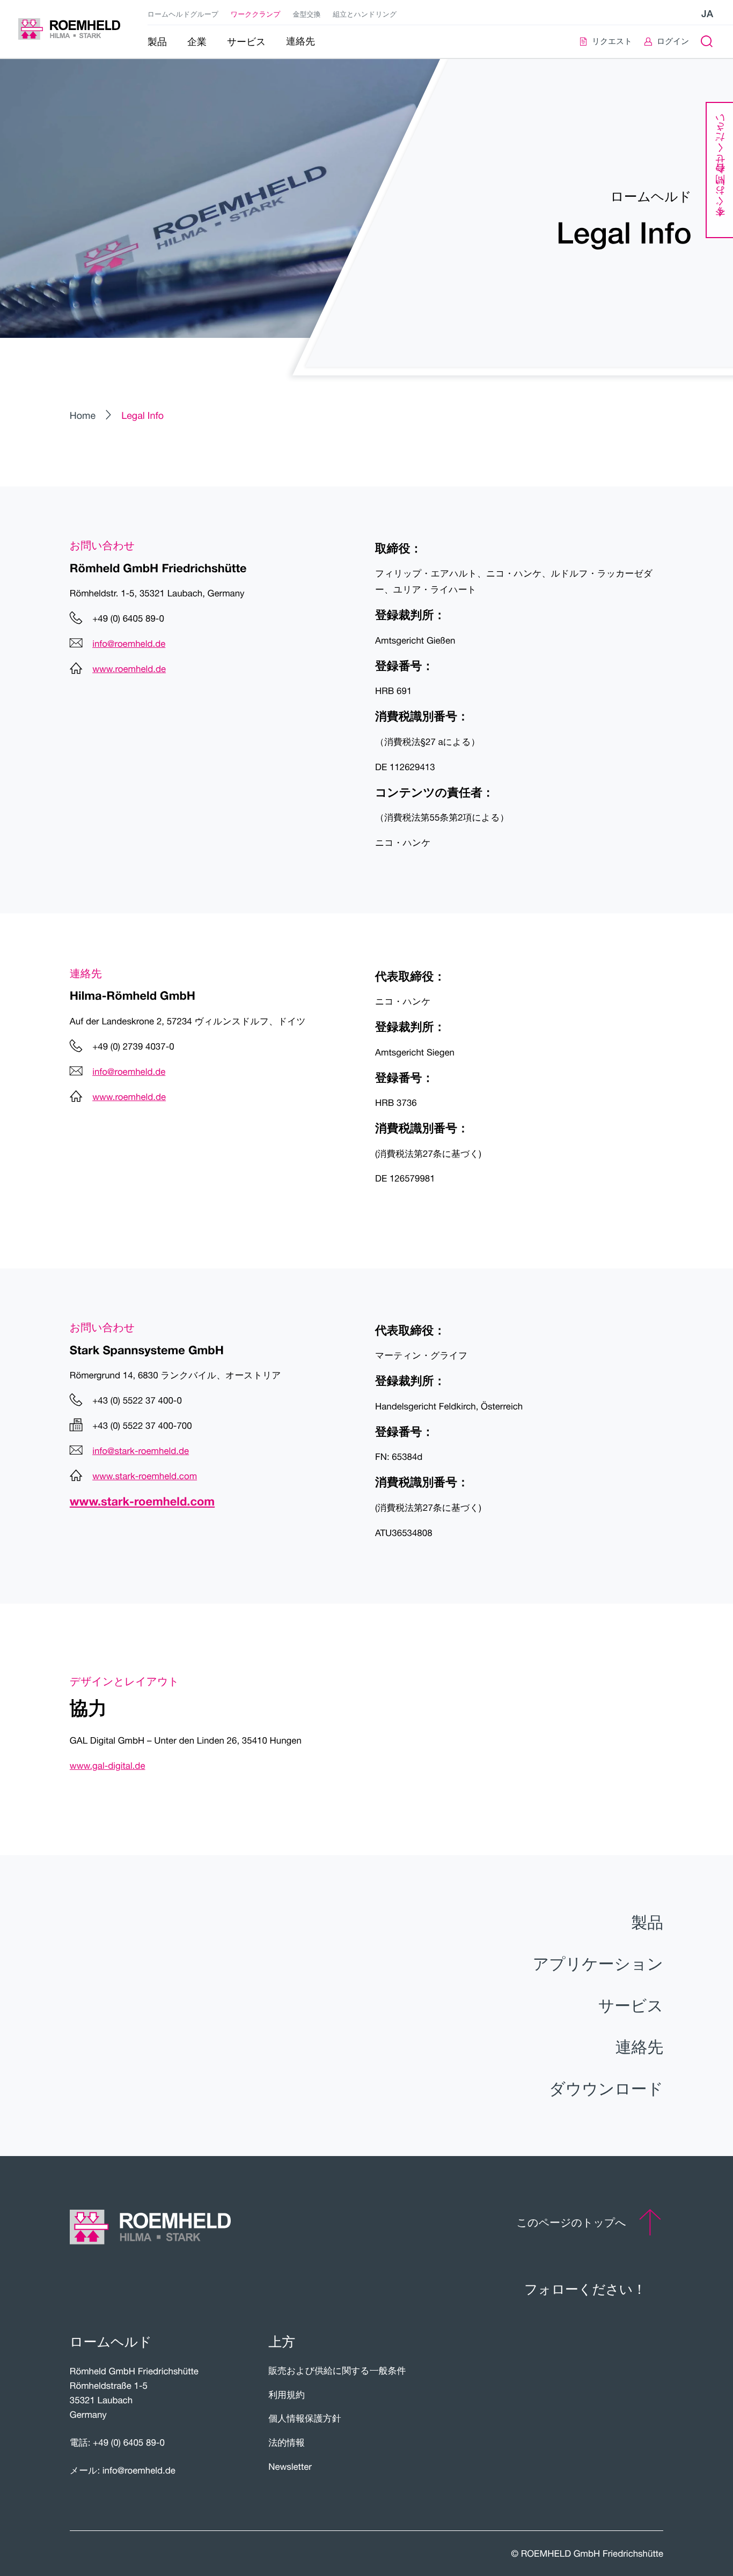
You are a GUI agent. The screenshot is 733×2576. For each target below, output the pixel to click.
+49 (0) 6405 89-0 (129, 2442)
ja (707, 14)
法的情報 (287, 2442)
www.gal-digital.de (108, 1766)
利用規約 (287, 2395)
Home (83, 415)
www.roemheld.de (129, 669)
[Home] (69, 29)
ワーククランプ (256, 14)
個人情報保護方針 (305, 2418)
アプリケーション (598, 1964)
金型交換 (306, 14)
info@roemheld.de (129, 644)
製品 (648, 1922)
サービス (631, 2005)
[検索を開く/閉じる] (706, 42)
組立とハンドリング (365, 14)
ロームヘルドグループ (183, 14)
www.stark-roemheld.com (145, 1476)
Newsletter (290, 2467)
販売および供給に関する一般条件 (337, 2371)
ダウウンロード (606, 2088)
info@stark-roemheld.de (141, 1451)
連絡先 (639, 2047)
